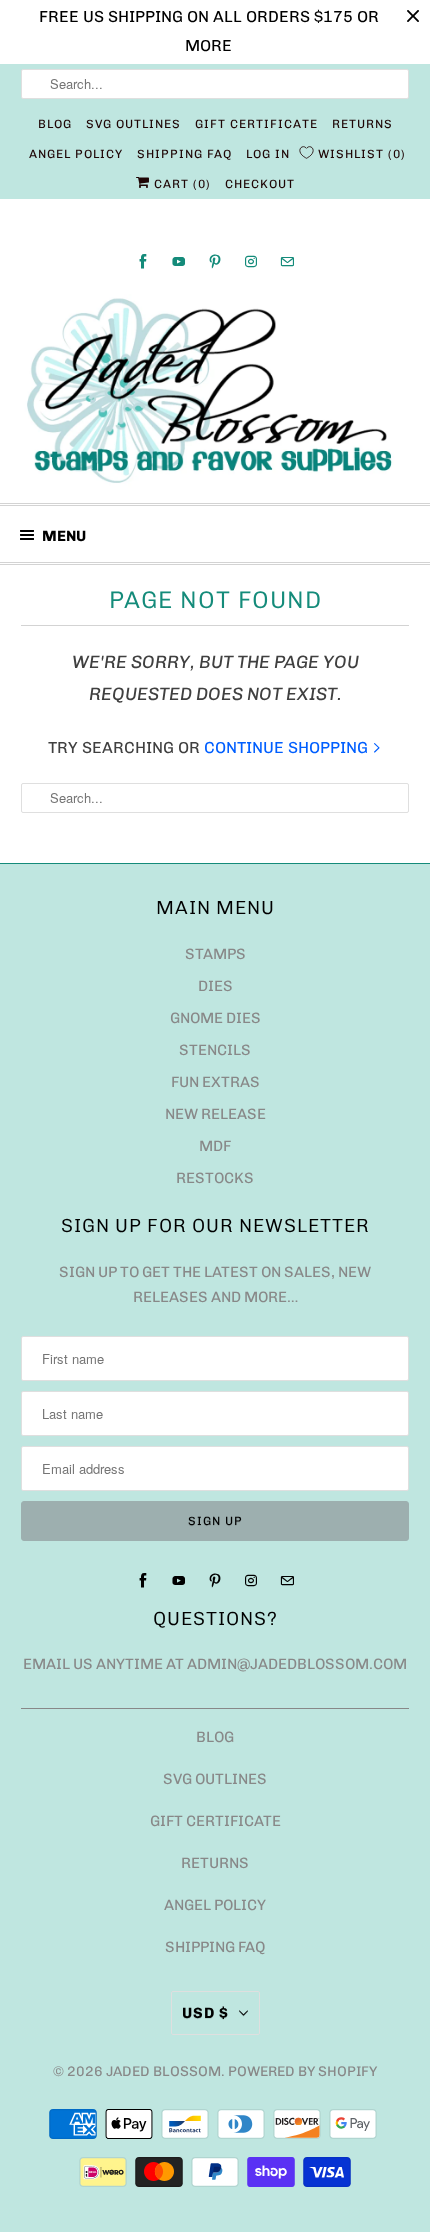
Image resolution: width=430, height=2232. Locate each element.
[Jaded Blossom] (215, 391)
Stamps (215, 954)
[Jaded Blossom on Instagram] (251, 261)
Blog (55, 124)
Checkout (260, 184)
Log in (268, 154)
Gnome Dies (215, 1018)
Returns (362, 124)
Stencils (215, 1050)
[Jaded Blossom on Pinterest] (215, 261)
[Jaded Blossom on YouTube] (179, 261)
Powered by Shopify (302, 2071)
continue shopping (288, 747)
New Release (215, 1114)
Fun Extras (215, 1082)
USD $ (205, 2013)
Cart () (180, 184)
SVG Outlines (133, 124)
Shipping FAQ (184, 154)
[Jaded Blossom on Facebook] (143, 261)
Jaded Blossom (163, 2071)
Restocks (215, 1178)
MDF (215, 1146)
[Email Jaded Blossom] (287, 261)
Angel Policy (76, 154)
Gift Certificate (256, 124)
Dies (215, 986)
